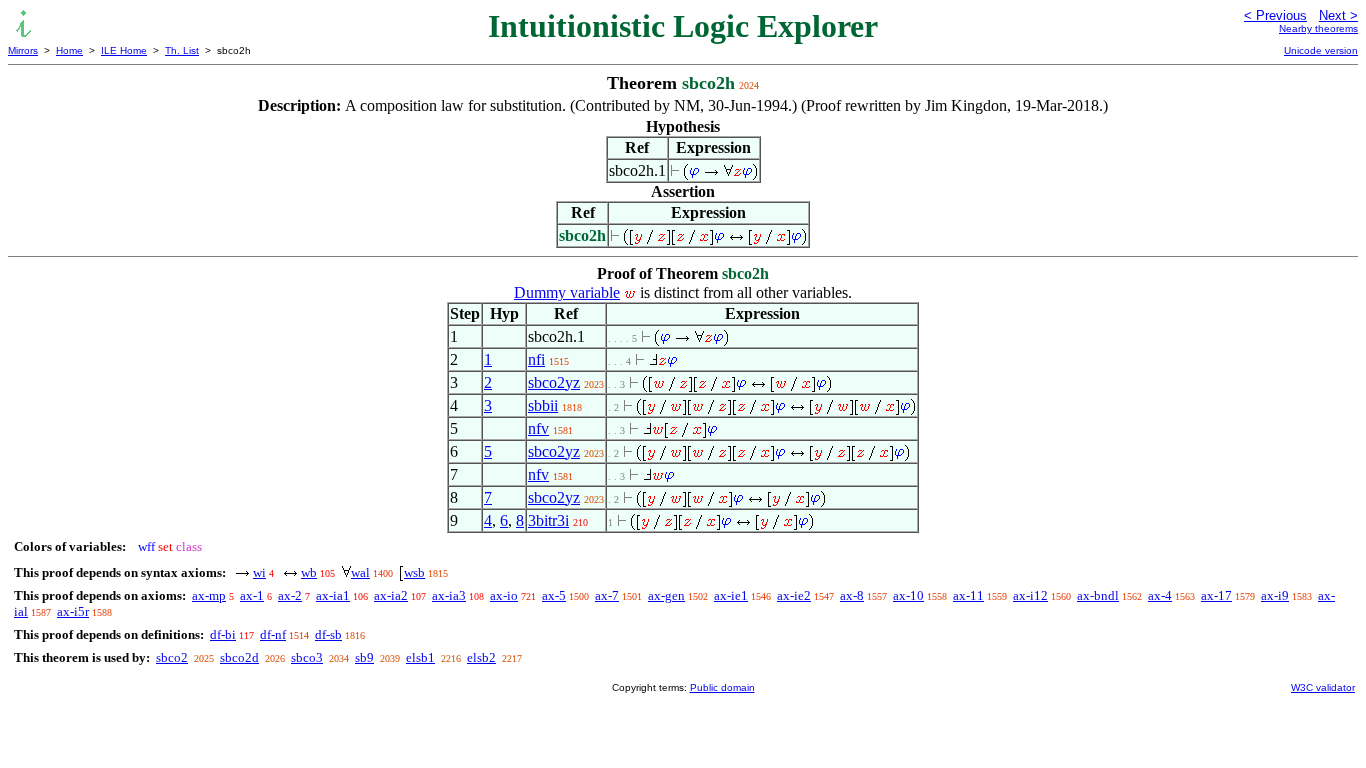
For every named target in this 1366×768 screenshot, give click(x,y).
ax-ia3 (449, 595)
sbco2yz (554, 382)
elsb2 (481, 657)
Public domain (722, 687)
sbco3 (307, 657)
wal (360, 572)
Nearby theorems (1318, 28)
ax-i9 (1275, 595)
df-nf (273, 634)
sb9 (364, 657)
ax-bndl (1098, 595)
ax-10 (908, 595)
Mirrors (23, 50)
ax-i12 (1030, 595)
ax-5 (554, 595)
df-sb (328, 634)
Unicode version (1321, 50)
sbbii (543, 405)
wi (259, 572)
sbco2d (239, 657)
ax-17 (1216, 595)
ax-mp (209, 595)
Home (69, 50)
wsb (414, 572)
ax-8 (852, 595)
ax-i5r (73, 611)
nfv (538, 428)
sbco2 (172, 657)
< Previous (1275, 15)
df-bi (223, 634)
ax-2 (290, 595)
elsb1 (420, 657)
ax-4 (1160, 595)
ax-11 (968, 595)
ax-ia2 (391, 595)
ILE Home (124, 50)
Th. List (182, 50)
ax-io (504, 595)
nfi (536, 359)
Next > (1338, 15)
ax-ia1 (333, 595)
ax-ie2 (794, 595)
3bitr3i (548, 520)
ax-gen (666, 595)
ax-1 (252, 595)
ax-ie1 (731, 595)
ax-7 (607, 595)
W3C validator (1323, 687)
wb (309, 572)
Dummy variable (567, 292)
